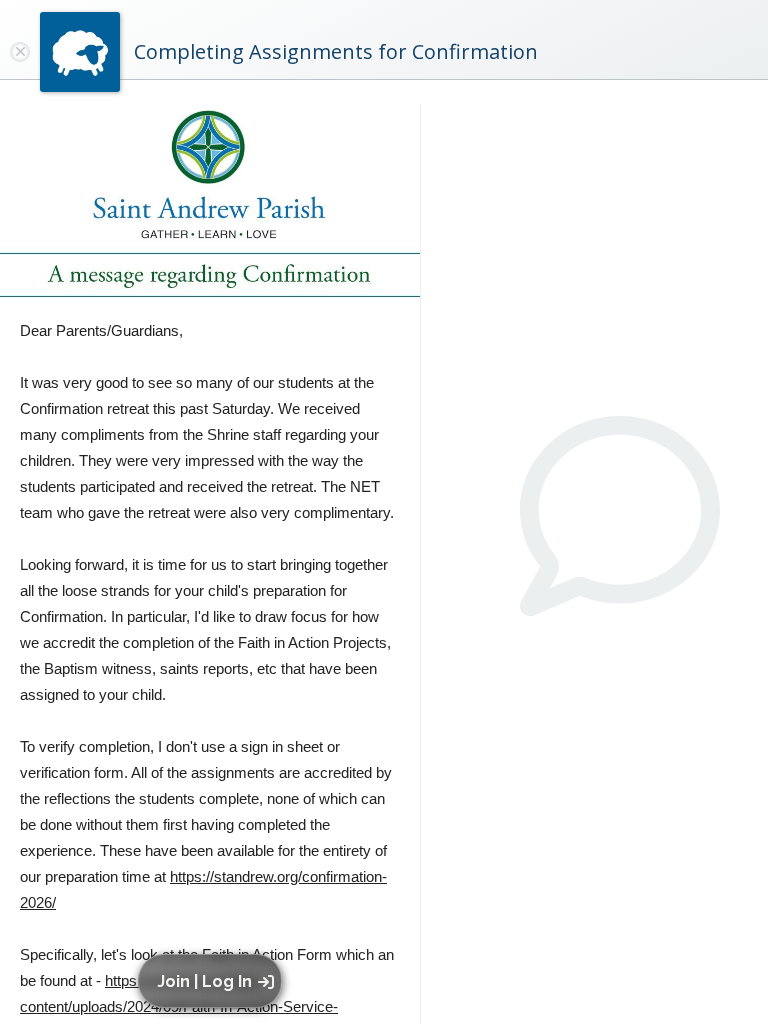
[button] (213, 981)
